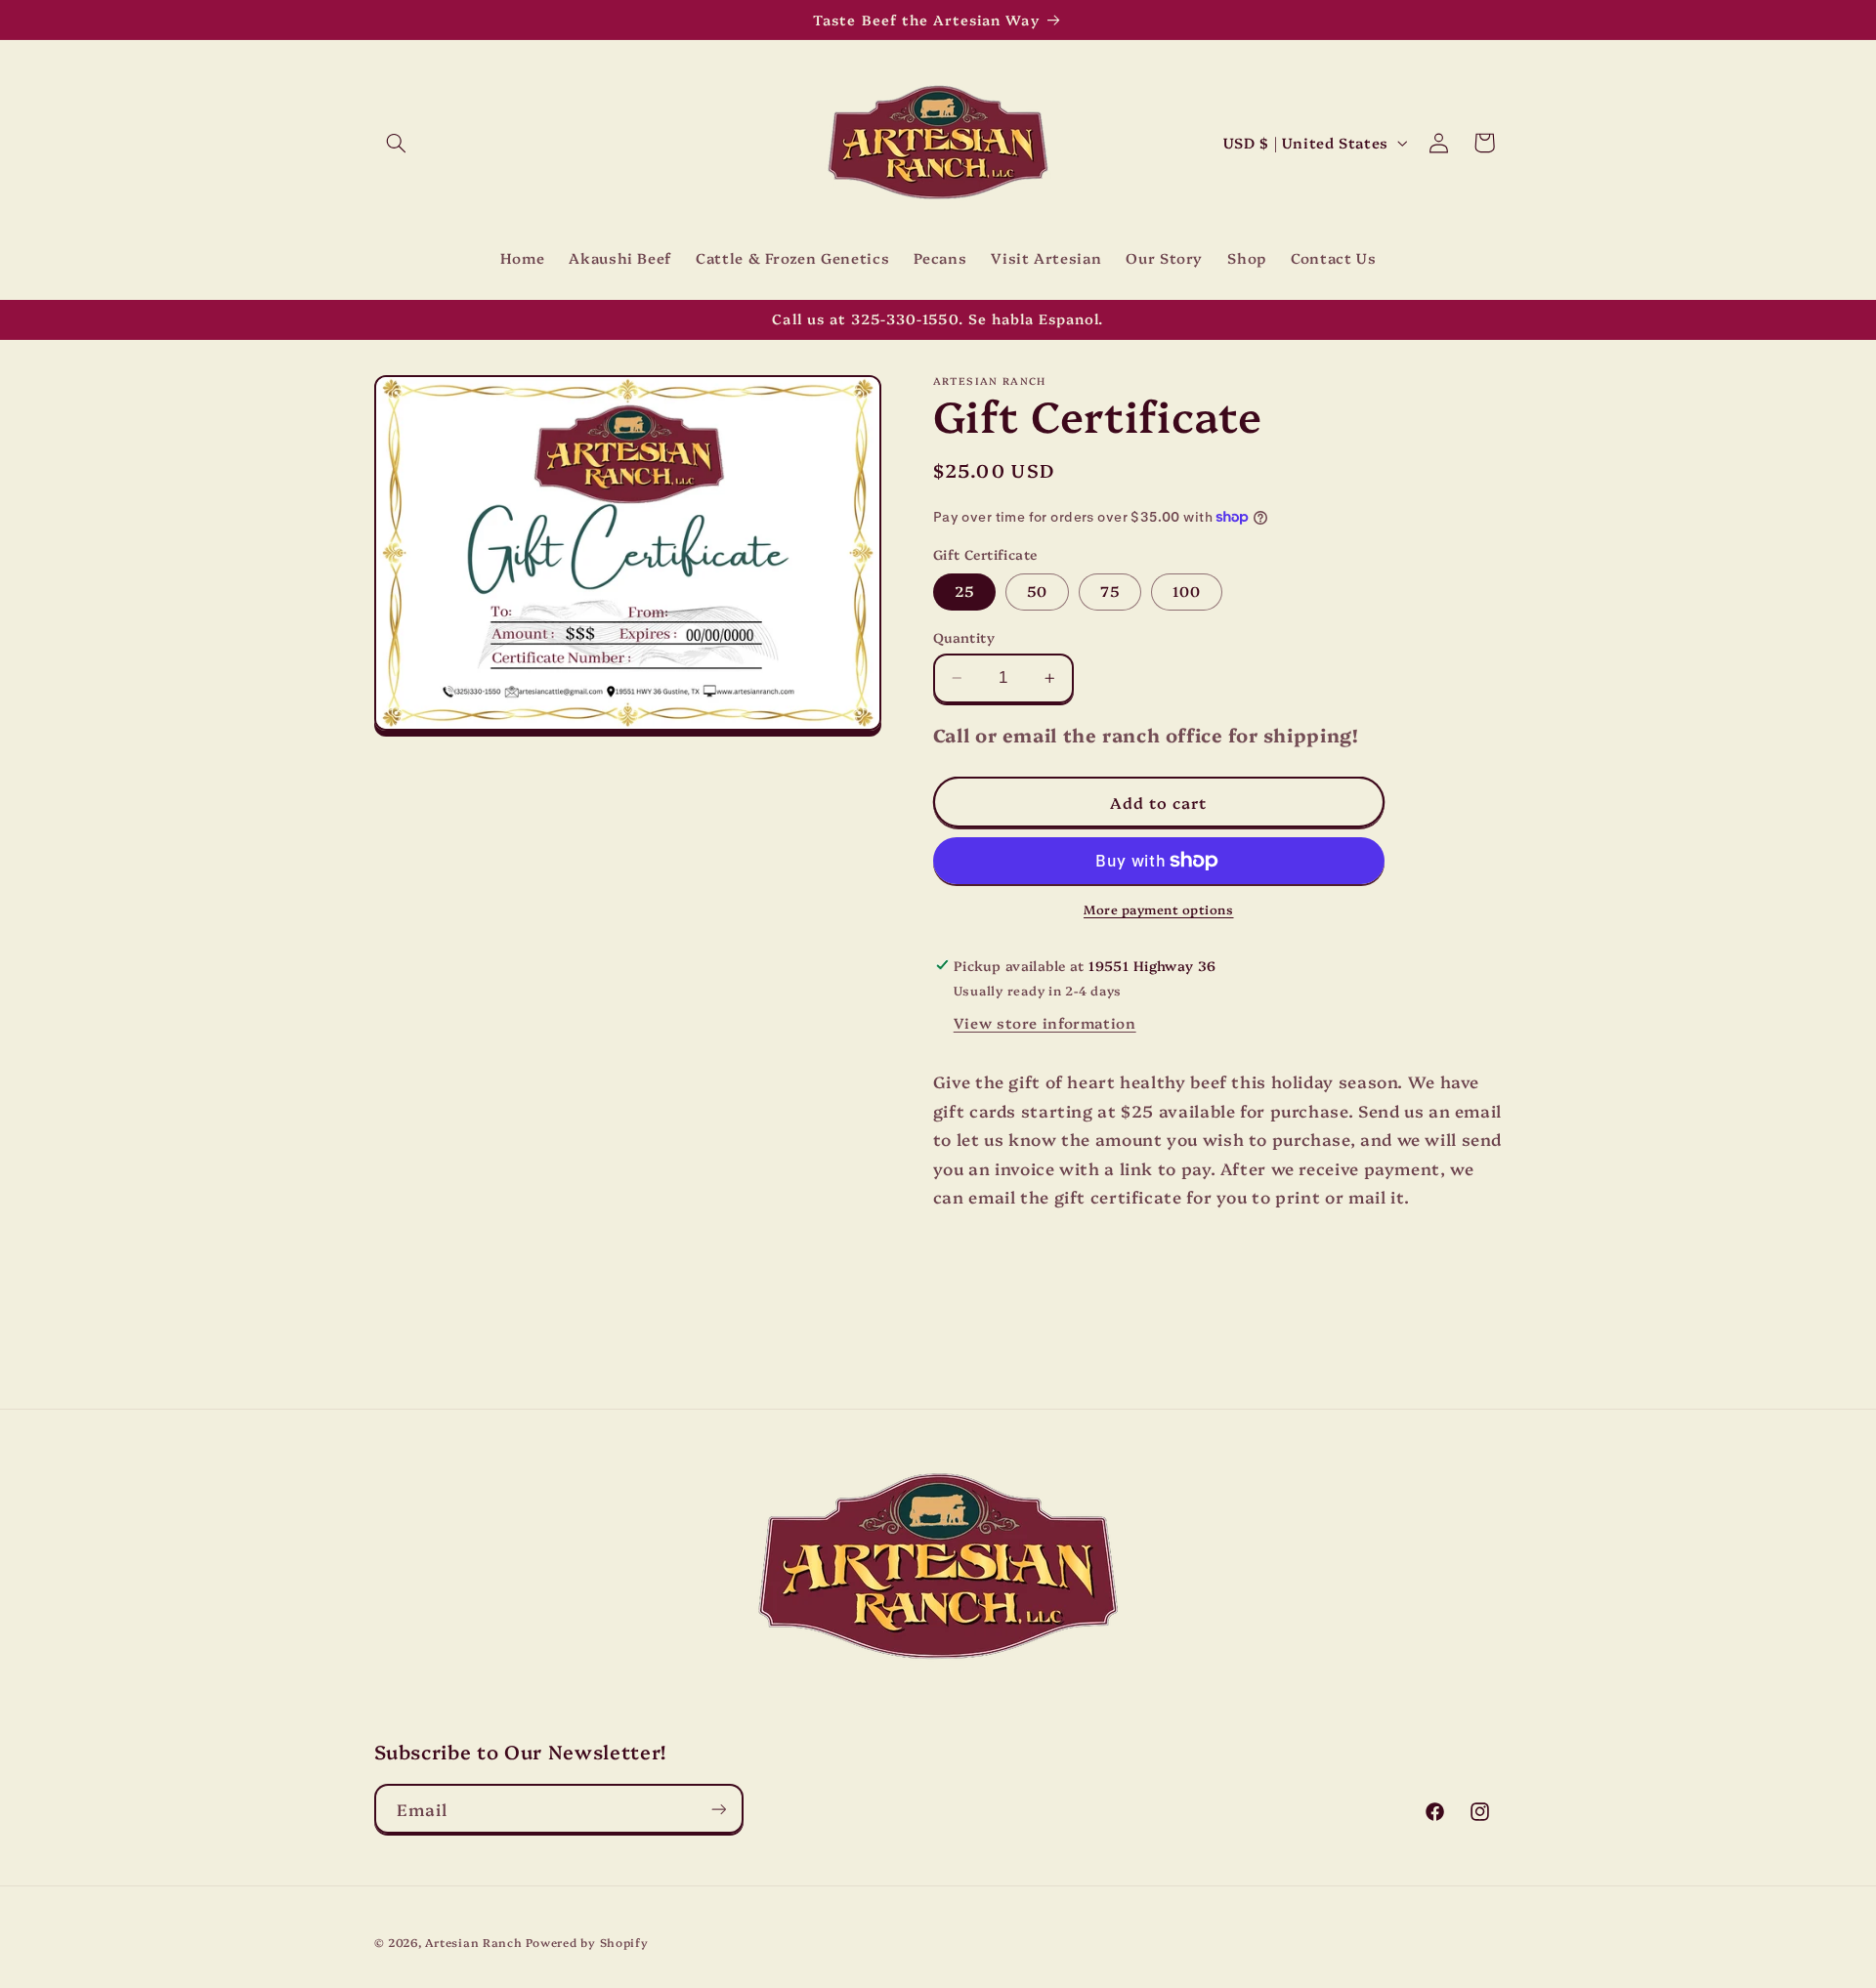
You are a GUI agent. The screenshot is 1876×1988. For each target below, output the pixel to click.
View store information (1045, 1022)
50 (1037, 591)
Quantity (964, 637)
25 (964, 591)
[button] (397, 143)
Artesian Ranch (473, 1942)
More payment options (1159, 909)
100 (1187, 591)
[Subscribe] (718, 1809)
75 (1110, 591)
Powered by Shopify (587, 1942)
